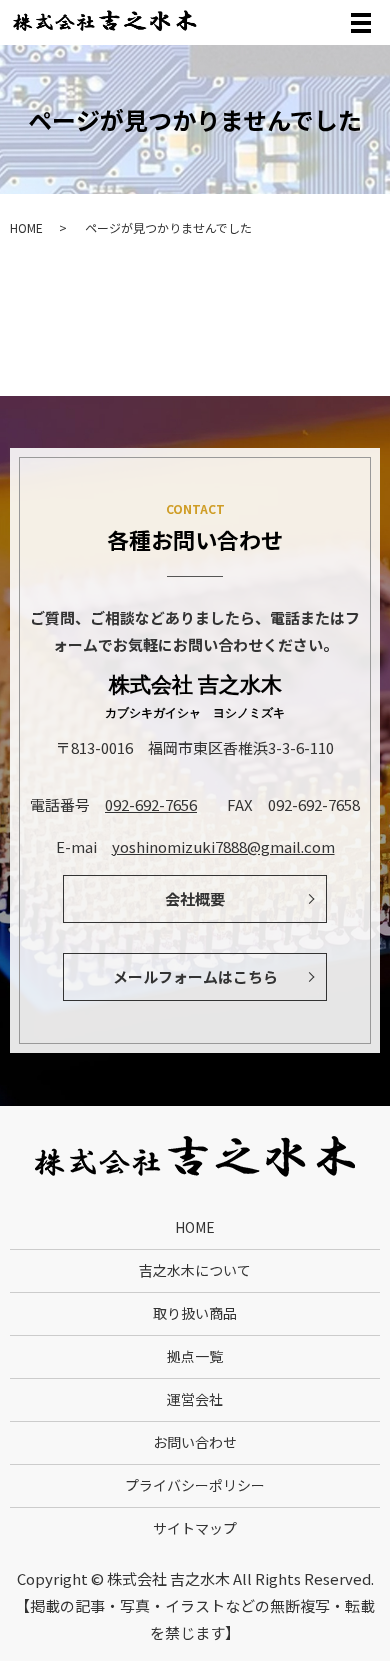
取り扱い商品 (195, 1313)
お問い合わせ (195, 1442)
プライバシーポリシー (195, 1485)
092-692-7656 (151, 804)
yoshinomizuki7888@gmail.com (223, 846)
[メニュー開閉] (361, 23)
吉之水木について (195, 1270)
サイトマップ (195, 1528)
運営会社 (195, 1399)
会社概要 (195, 898)
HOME (26, 227)
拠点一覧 (195, 1356)
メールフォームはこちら (195, 976)
